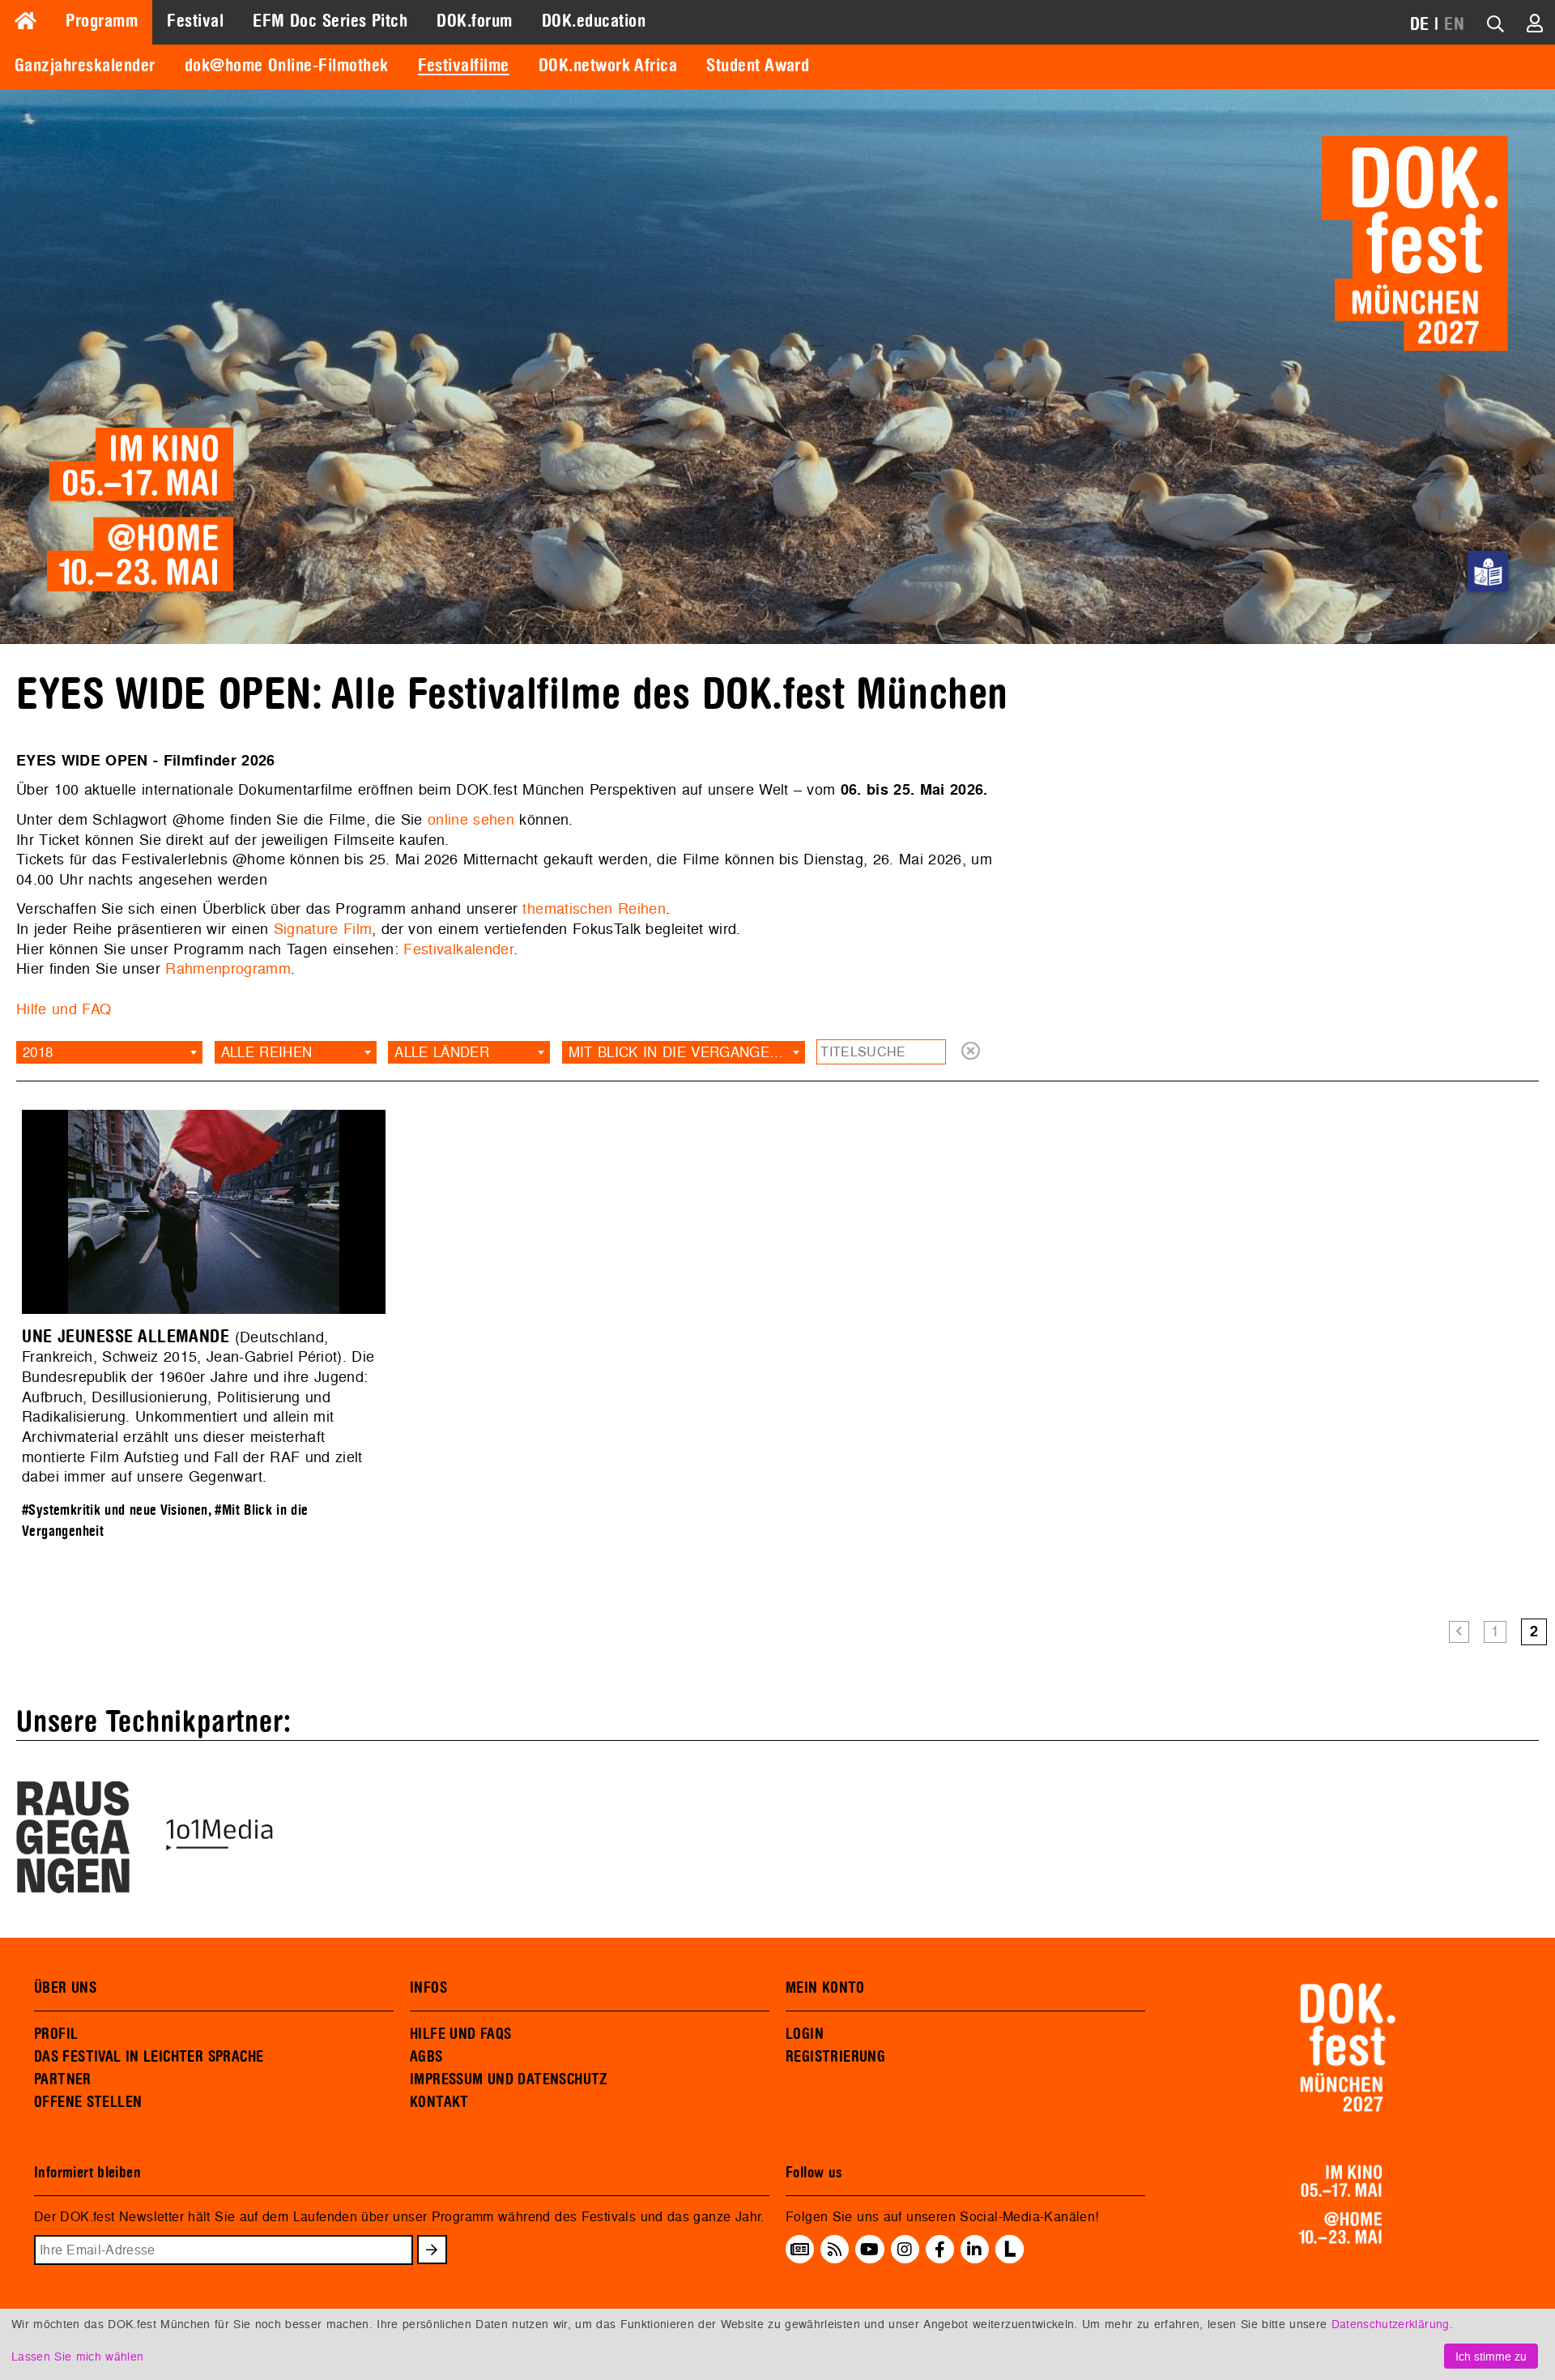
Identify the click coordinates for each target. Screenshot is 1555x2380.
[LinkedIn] (974, 2249)
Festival (195, 21)
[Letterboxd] (1010, 2258)
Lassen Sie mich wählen (77, 2356)
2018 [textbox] (38, 1052)
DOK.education (594, 21)
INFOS (428, 1988)
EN (1454, 24)
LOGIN (805, 2034)
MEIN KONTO (825, 1988)
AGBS (426, 2057)
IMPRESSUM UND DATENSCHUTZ (509, 2079)
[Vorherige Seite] (1459, 1632)
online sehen (471, 819)
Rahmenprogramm (228, 968)
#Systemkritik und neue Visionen (115, 1510)
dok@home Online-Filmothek (287, 66)
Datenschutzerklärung (1391, 2324)
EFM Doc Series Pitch (330, 21)
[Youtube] (869, 2249)
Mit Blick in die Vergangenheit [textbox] (687, 1052)
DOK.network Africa (608, 66)
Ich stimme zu (1491, 2356)
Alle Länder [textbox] (442, 1052)
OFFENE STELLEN (88, 2102)
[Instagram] (905, 2249)
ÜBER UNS (65, 1988)
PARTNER (63, 2079)
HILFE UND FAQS (460, 2034)
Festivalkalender (458, 949)
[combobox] (109, 1052)
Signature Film (323, 929)
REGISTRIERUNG (835, 2057)
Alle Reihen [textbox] (267, 1052)
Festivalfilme (464, 66)
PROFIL (56, 2034)
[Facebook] (940, 2249)
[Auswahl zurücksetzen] (971, 1052)
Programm (102, 21)
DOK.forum (474, 21)
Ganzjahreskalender (85, 66)
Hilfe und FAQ (64, 1009)
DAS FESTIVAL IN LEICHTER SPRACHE (149, 2057)
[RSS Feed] (835, 2249)
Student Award (758, 66)
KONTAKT (439, 2102)
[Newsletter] (800, 2249)
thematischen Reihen (594, 908)
